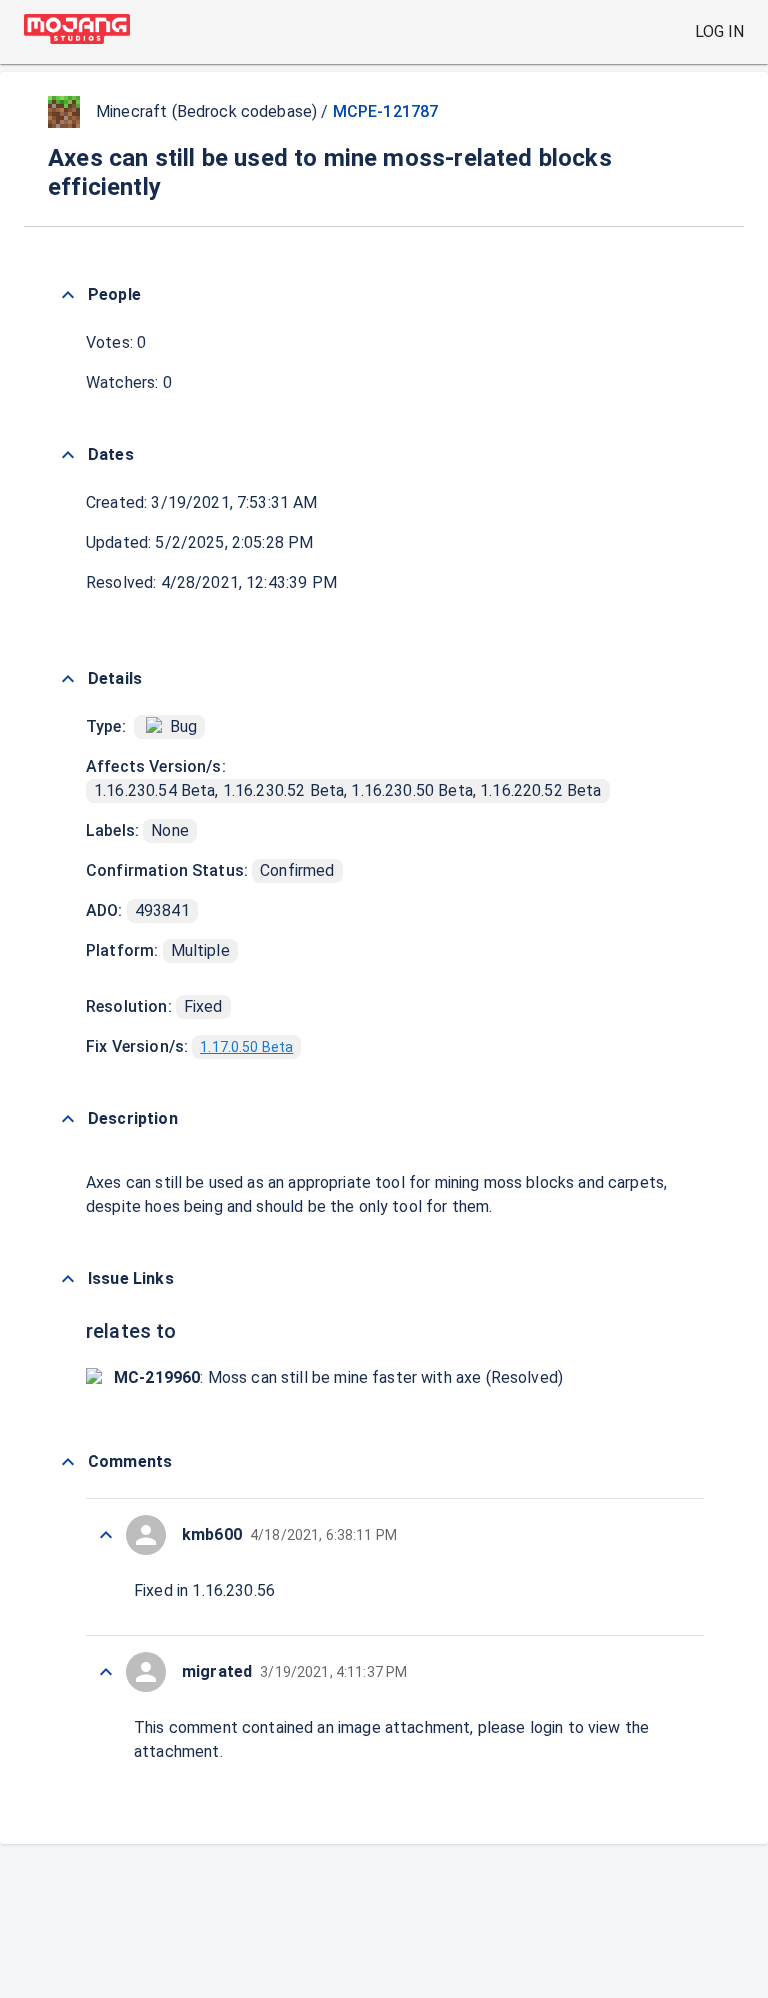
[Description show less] (68, 1119)
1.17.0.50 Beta (246, 1047)
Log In (719, 31)
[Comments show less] (68, 1462)
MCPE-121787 (386, 111)
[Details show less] (68, 679)
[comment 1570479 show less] (106, 1535)
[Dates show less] (68, 455)
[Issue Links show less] (68, 1279)
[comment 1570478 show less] (106, 1672)
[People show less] (68, 295)
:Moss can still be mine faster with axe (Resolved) (338, 1377)
